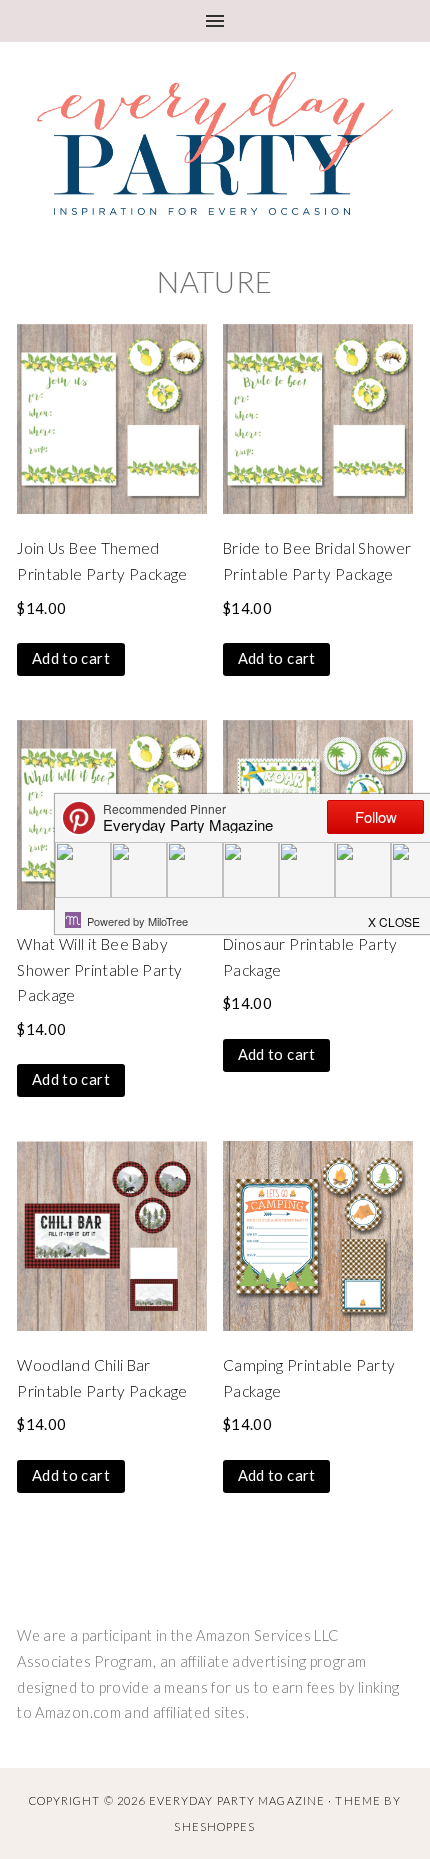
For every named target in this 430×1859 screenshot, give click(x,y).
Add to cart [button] (71, 658)
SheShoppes (214, 1826)
